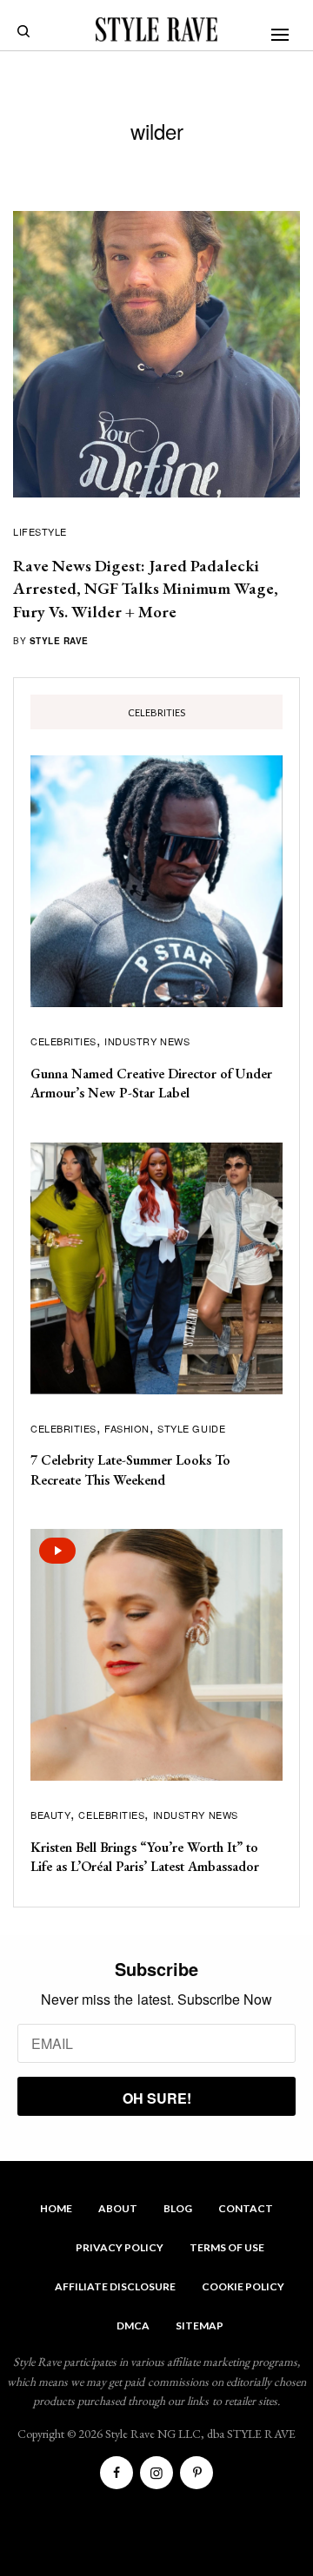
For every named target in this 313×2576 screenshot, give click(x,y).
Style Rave (59, 641)
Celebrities (63, 1041)
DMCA (133, 2326)
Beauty (50, 1815)
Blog (178, 2208)
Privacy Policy (120, 2247)
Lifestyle (40, 531)
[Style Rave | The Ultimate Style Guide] (156, 30)
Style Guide (191, 1428)
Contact (246, 2208)
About (118, 2208)
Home (56, 2208)
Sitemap (200, 2326)
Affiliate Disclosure (115, 2286)
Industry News (147, 1041)
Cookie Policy (243, 2286)
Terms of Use (227, 2247)
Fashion (127, 1428)
